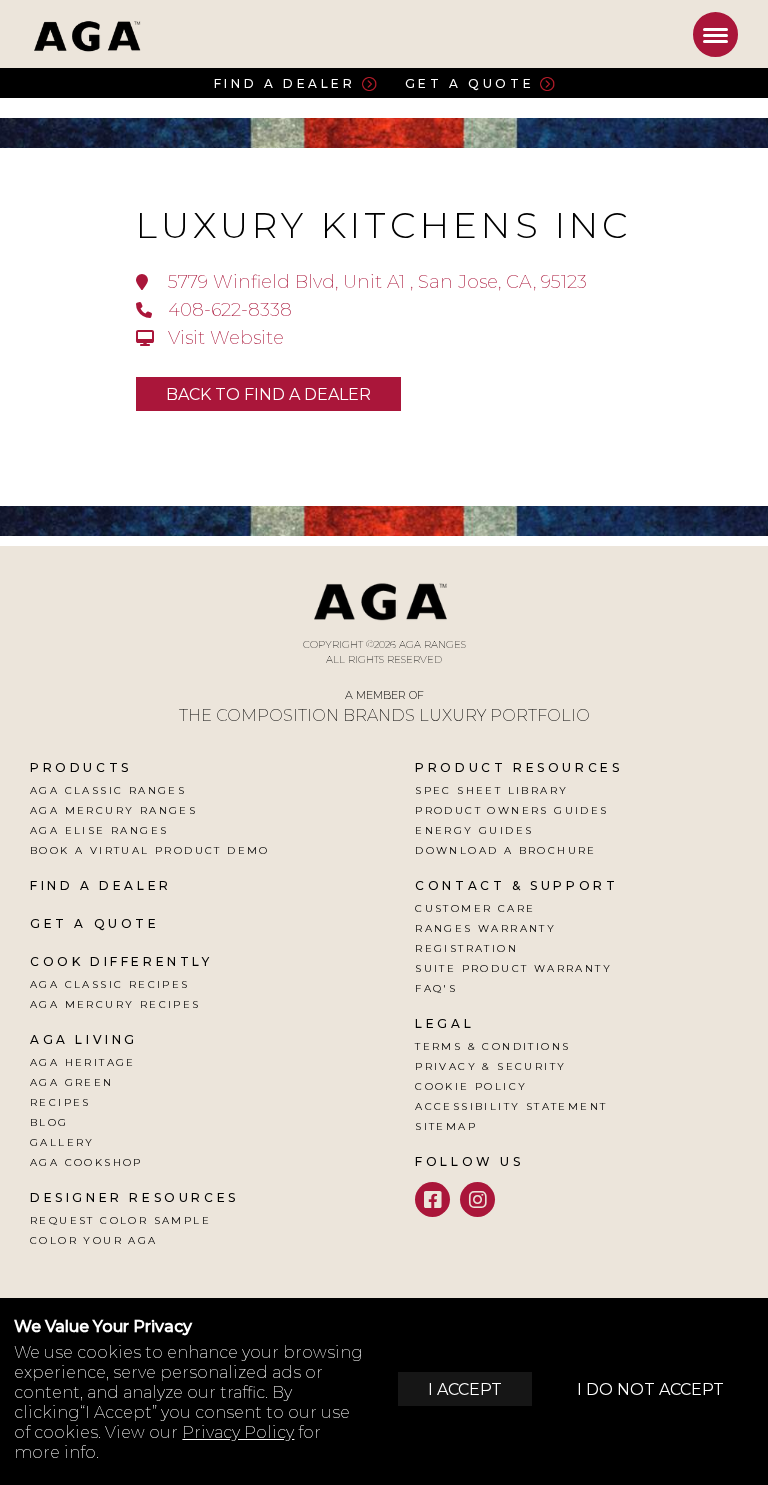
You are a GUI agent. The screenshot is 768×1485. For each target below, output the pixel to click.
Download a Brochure (506, 850)
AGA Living (84, 1039)
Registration (466, 948)
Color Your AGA (94, 1240)
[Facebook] (432, 1199)
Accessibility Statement (511, 1106)
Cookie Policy (471, 1086)
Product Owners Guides (511, 810)
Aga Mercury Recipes (115, 1004)
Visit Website (223, 338)
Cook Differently (121, 961)
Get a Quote (470, 83)
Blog (49, 1122)
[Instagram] (477, 1199)
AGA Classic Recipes (110, 984)
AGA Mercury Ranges (113, 810)
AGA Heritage (83, 1062)
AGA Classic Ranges (108, 790)
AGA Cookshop (86, 1162)
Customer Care (475, 908)
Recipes (60, 1102)
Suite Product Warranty (513, 968)
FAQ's (436, 988)
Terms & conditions (492, 1046)
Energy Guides (474, 830)
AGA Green (72, 1082)
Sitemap (446, 1126)
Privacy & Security (490, 1066)
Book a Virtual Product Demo (150, 850)
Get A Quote (95, 923)
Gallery (62, 1142)
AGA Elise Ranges (99, 830)
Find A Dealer (101, 885)
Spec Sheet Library (491, 790)
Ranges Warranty (485, 928)
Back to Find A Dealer (268, 394)
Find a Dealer (285, 83)
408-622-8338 (227, 310)
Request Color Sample (120, 1220)
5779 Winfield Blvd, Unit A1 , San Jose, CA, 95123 (375, 282)
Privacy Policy (238, 1432)
